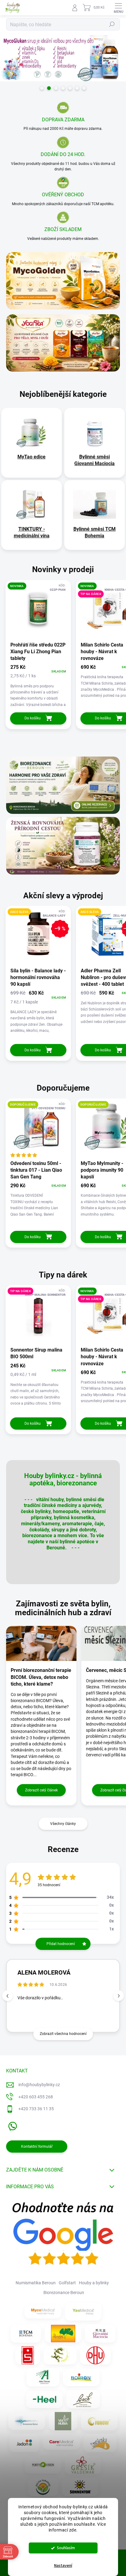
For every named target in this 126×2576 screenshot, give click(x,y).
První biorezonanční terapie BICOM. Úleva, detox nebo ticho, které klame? (41, 1677)
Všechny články (63, 1824)
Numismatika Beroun (36, 2283)
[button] (119, 1996)
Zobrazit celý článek (41, 1790)
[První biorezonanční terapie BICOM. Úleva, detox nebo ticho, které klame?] (41, 1643)
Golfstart (67, 2283)
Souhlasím (66, 2548)
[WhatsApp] (11, 2125)
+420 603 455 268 (36, 2097)
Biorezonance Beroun (64, 2293)
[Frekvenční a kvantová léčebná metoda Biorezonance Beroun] (27, 2421)
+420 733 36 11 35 (36, 2109)
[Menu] (118, 8)
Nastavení (63, 2566)
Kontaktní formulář (37, 2147)
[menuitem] (31, 457)
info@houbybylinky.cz (39, 2085)
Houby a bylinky (94, 2283)
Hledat (112, 24)
